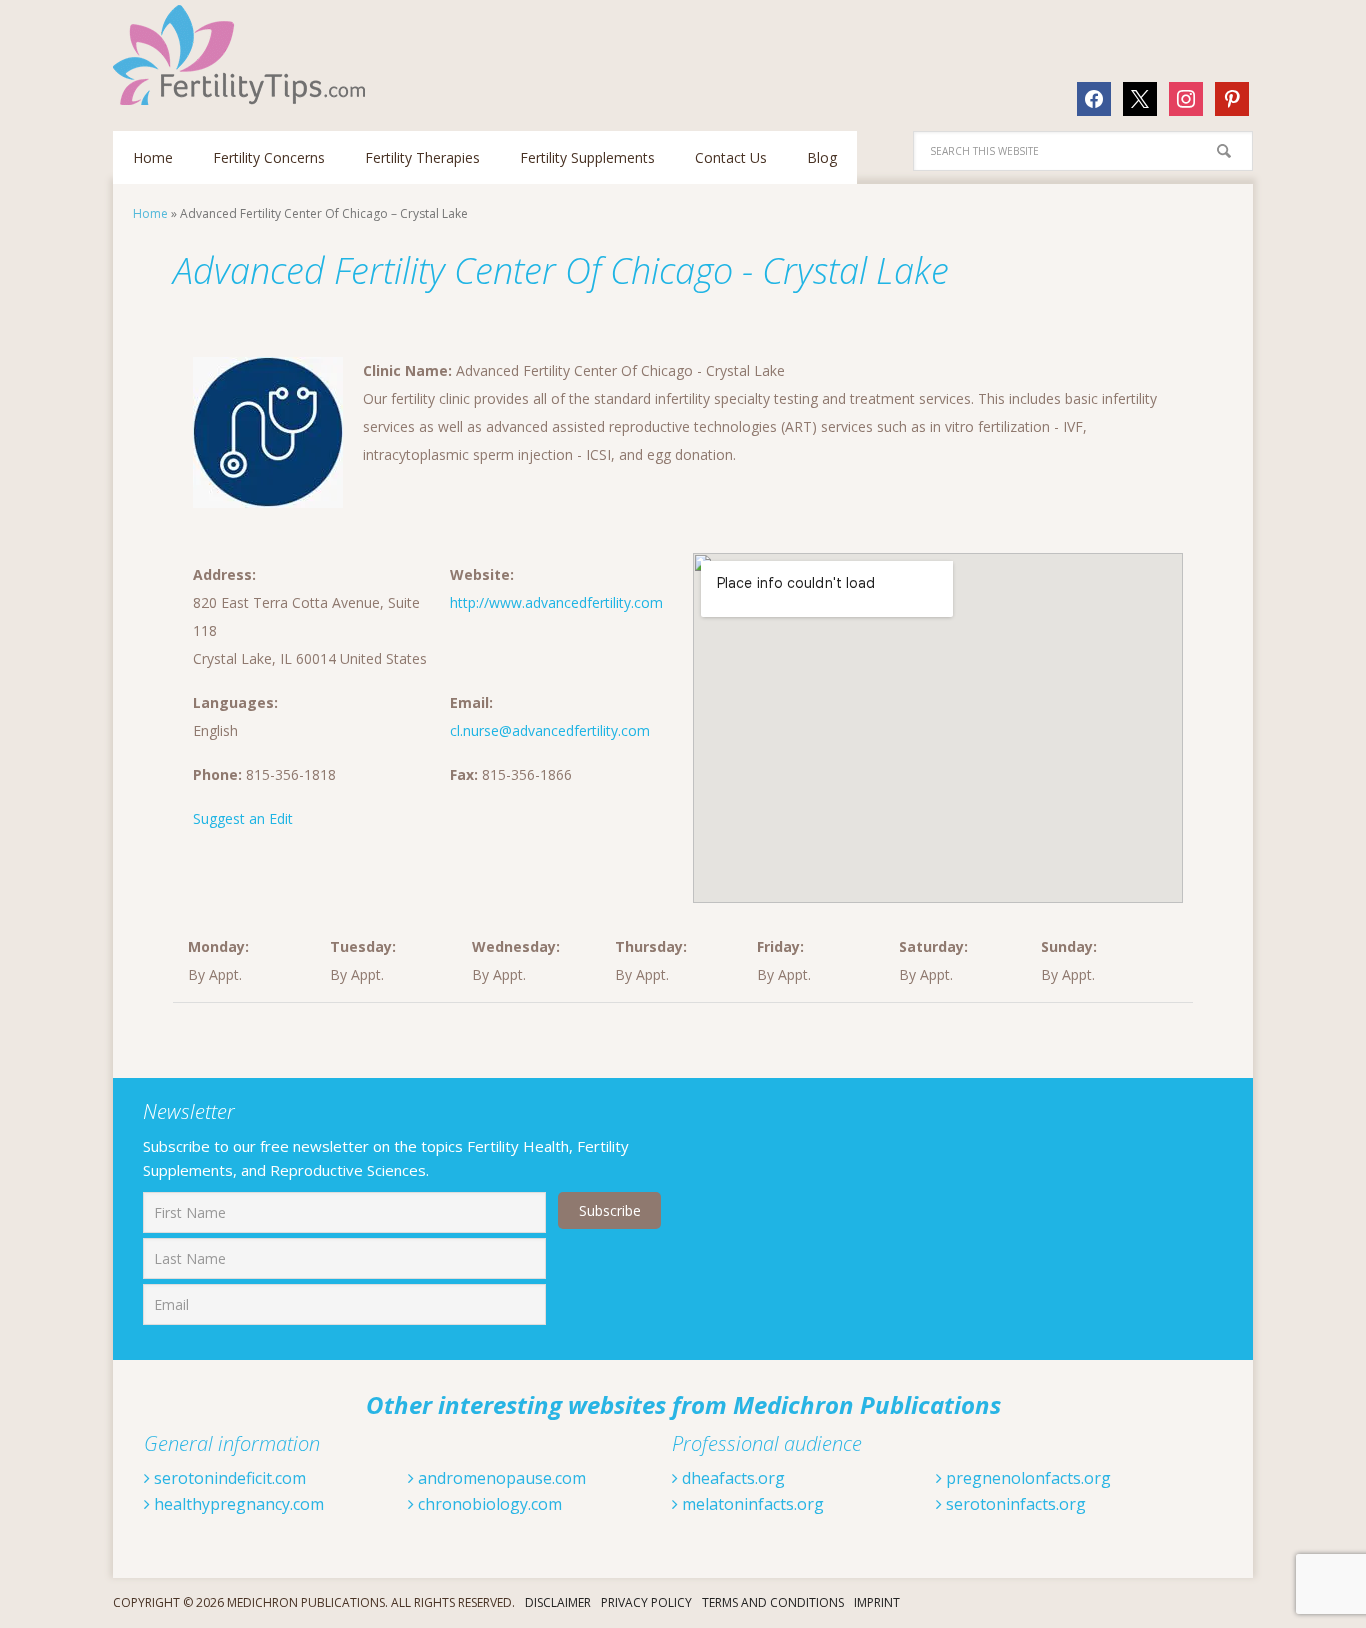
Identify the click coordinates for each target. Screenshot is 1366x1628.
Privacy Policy (646, 1602)
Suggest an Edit (243, 818)
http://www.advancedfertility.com (556, 602)
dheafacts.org (731, 1478)
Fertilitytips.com (243, 55)
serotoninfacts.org (1014, 1504)
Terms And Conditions (773, 1602)
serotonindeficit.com (228, 1478)
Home (150, 213)
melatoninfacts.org (751, 1504)
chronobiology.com (488, 1504)
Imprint (877, 1602)
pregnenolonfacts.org (1026, 1478)
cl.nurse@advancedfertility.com (550, 730)
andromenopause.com (500, 1478)
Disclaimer (558, 1602)
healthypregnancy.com (237, 1504)
